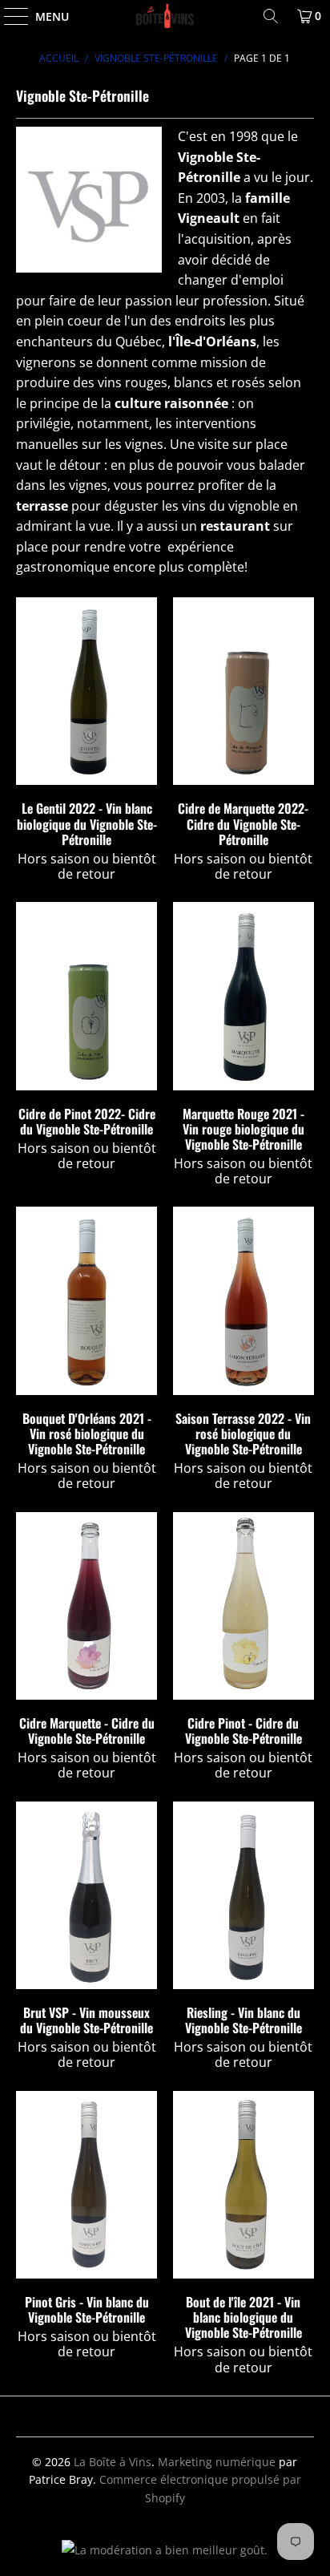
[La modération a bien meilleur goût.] (165, 2550)
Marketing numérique (217, 2462)
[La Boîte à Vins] (165, 16)
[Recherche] (271, 16)
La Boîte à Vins (113, 2462)
